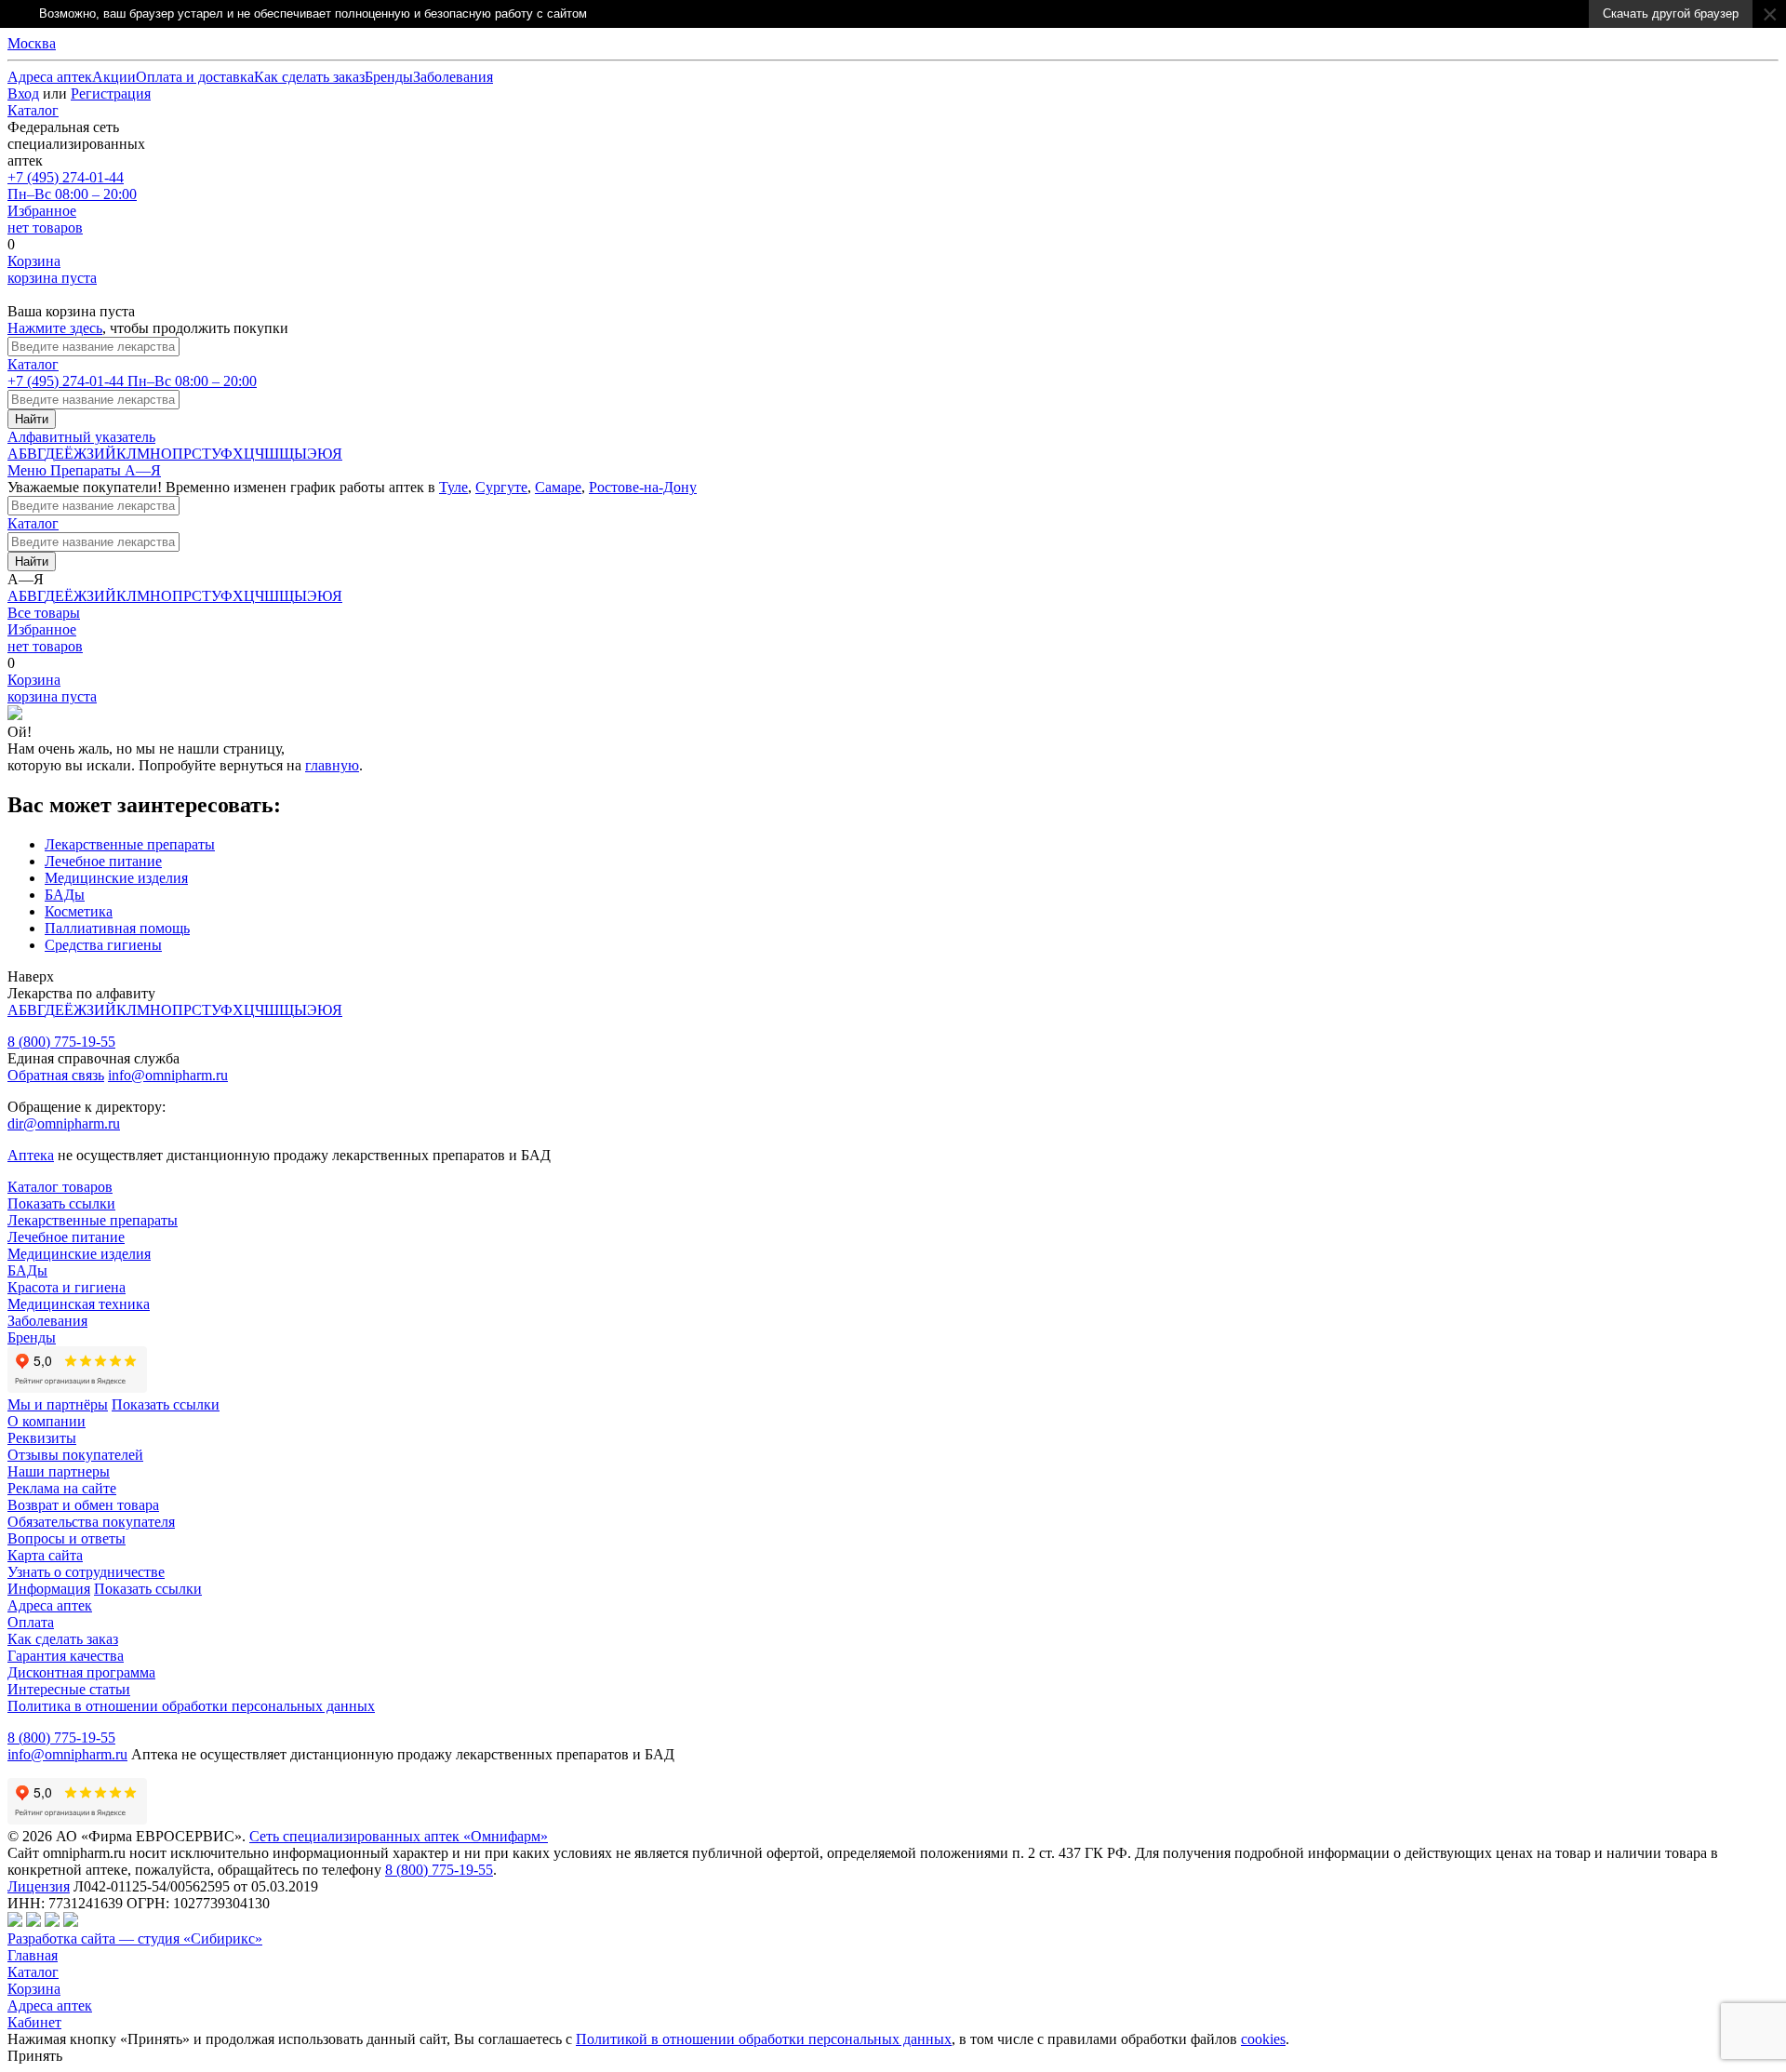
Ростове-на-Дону (643, 487)
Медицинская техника (79, 1304)
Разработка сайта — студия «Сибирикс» (135, 1938)
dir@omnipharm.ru (64, 1123)
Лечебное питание (103, 861)
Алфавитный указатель (81, 437)
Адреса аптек (50, 2005)
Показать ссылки (61, 1203)
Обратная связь (56, 1075)
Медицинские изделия (116, 878)
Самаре (558, 487)
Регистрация (111, 94)
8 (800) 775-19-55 (61, 1042)
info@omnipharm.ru (168, 1075)
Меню (29, 470)
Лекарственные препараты (130, 844)
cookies (1263, 2039)
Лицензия (39, 1886)
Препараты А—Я (106, 470)
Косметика (79, 911)
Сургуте (501, 487)
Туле (453, 487)
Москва (32, 43)
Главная (33, 1955)
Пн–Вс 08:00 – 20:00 (72, 186)
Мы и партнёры (58, 1404)
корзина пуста (52, 269)
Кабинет (34, 2022)
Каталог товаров (60, 1187)
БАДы (65, 895)
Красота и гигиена (67, 1287)
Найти (32, 419)
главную (332, 765)
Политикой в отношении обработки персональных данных (764, 2039)
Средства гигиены (103, 945)
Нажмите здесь (55, 328)
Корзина (34, 1989)
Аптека (31, 1155)
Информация (49, 1589)
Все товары (44, 613)
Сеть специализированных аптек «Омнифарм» (399, 1836)
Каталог (33, 110)
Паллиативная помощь (117, 928)
